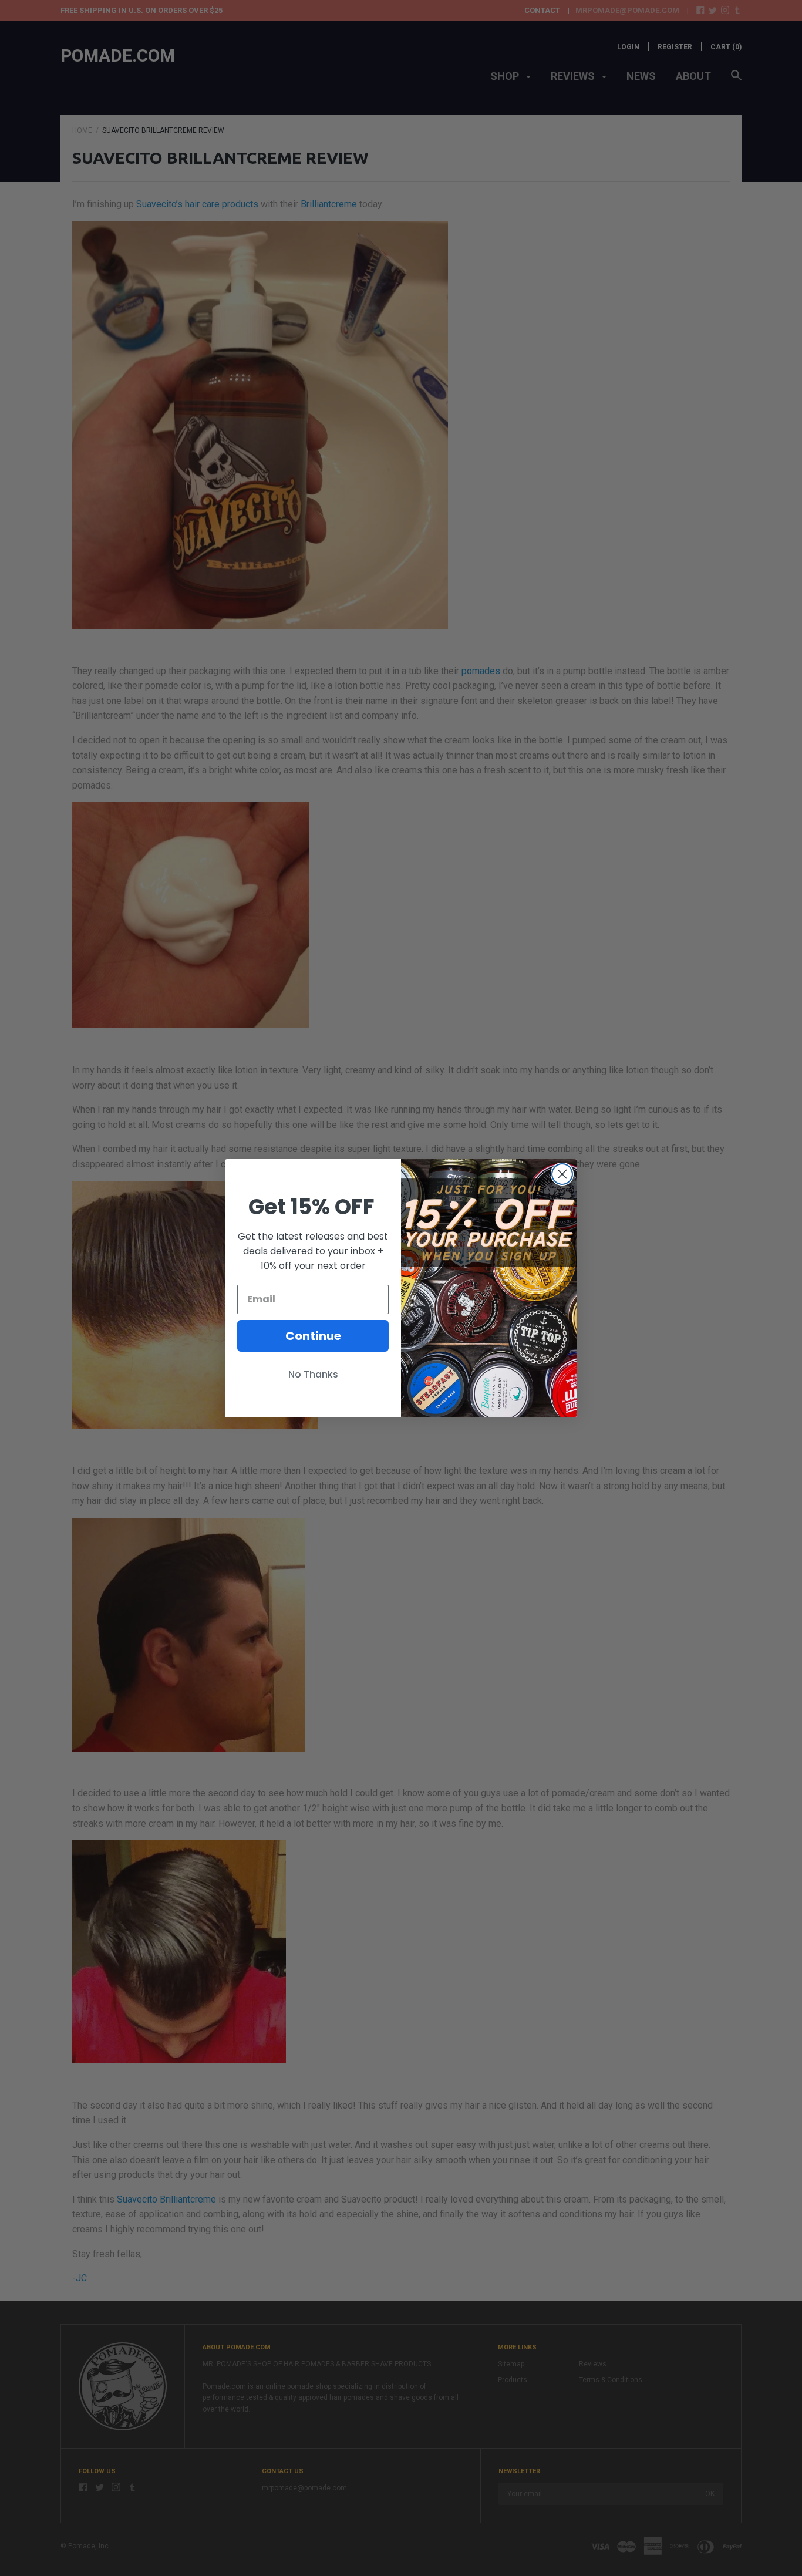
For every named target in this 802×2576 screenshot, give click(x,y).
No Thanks (313, 1374)
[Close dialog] (562, 1174)
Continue (313, 1336)
